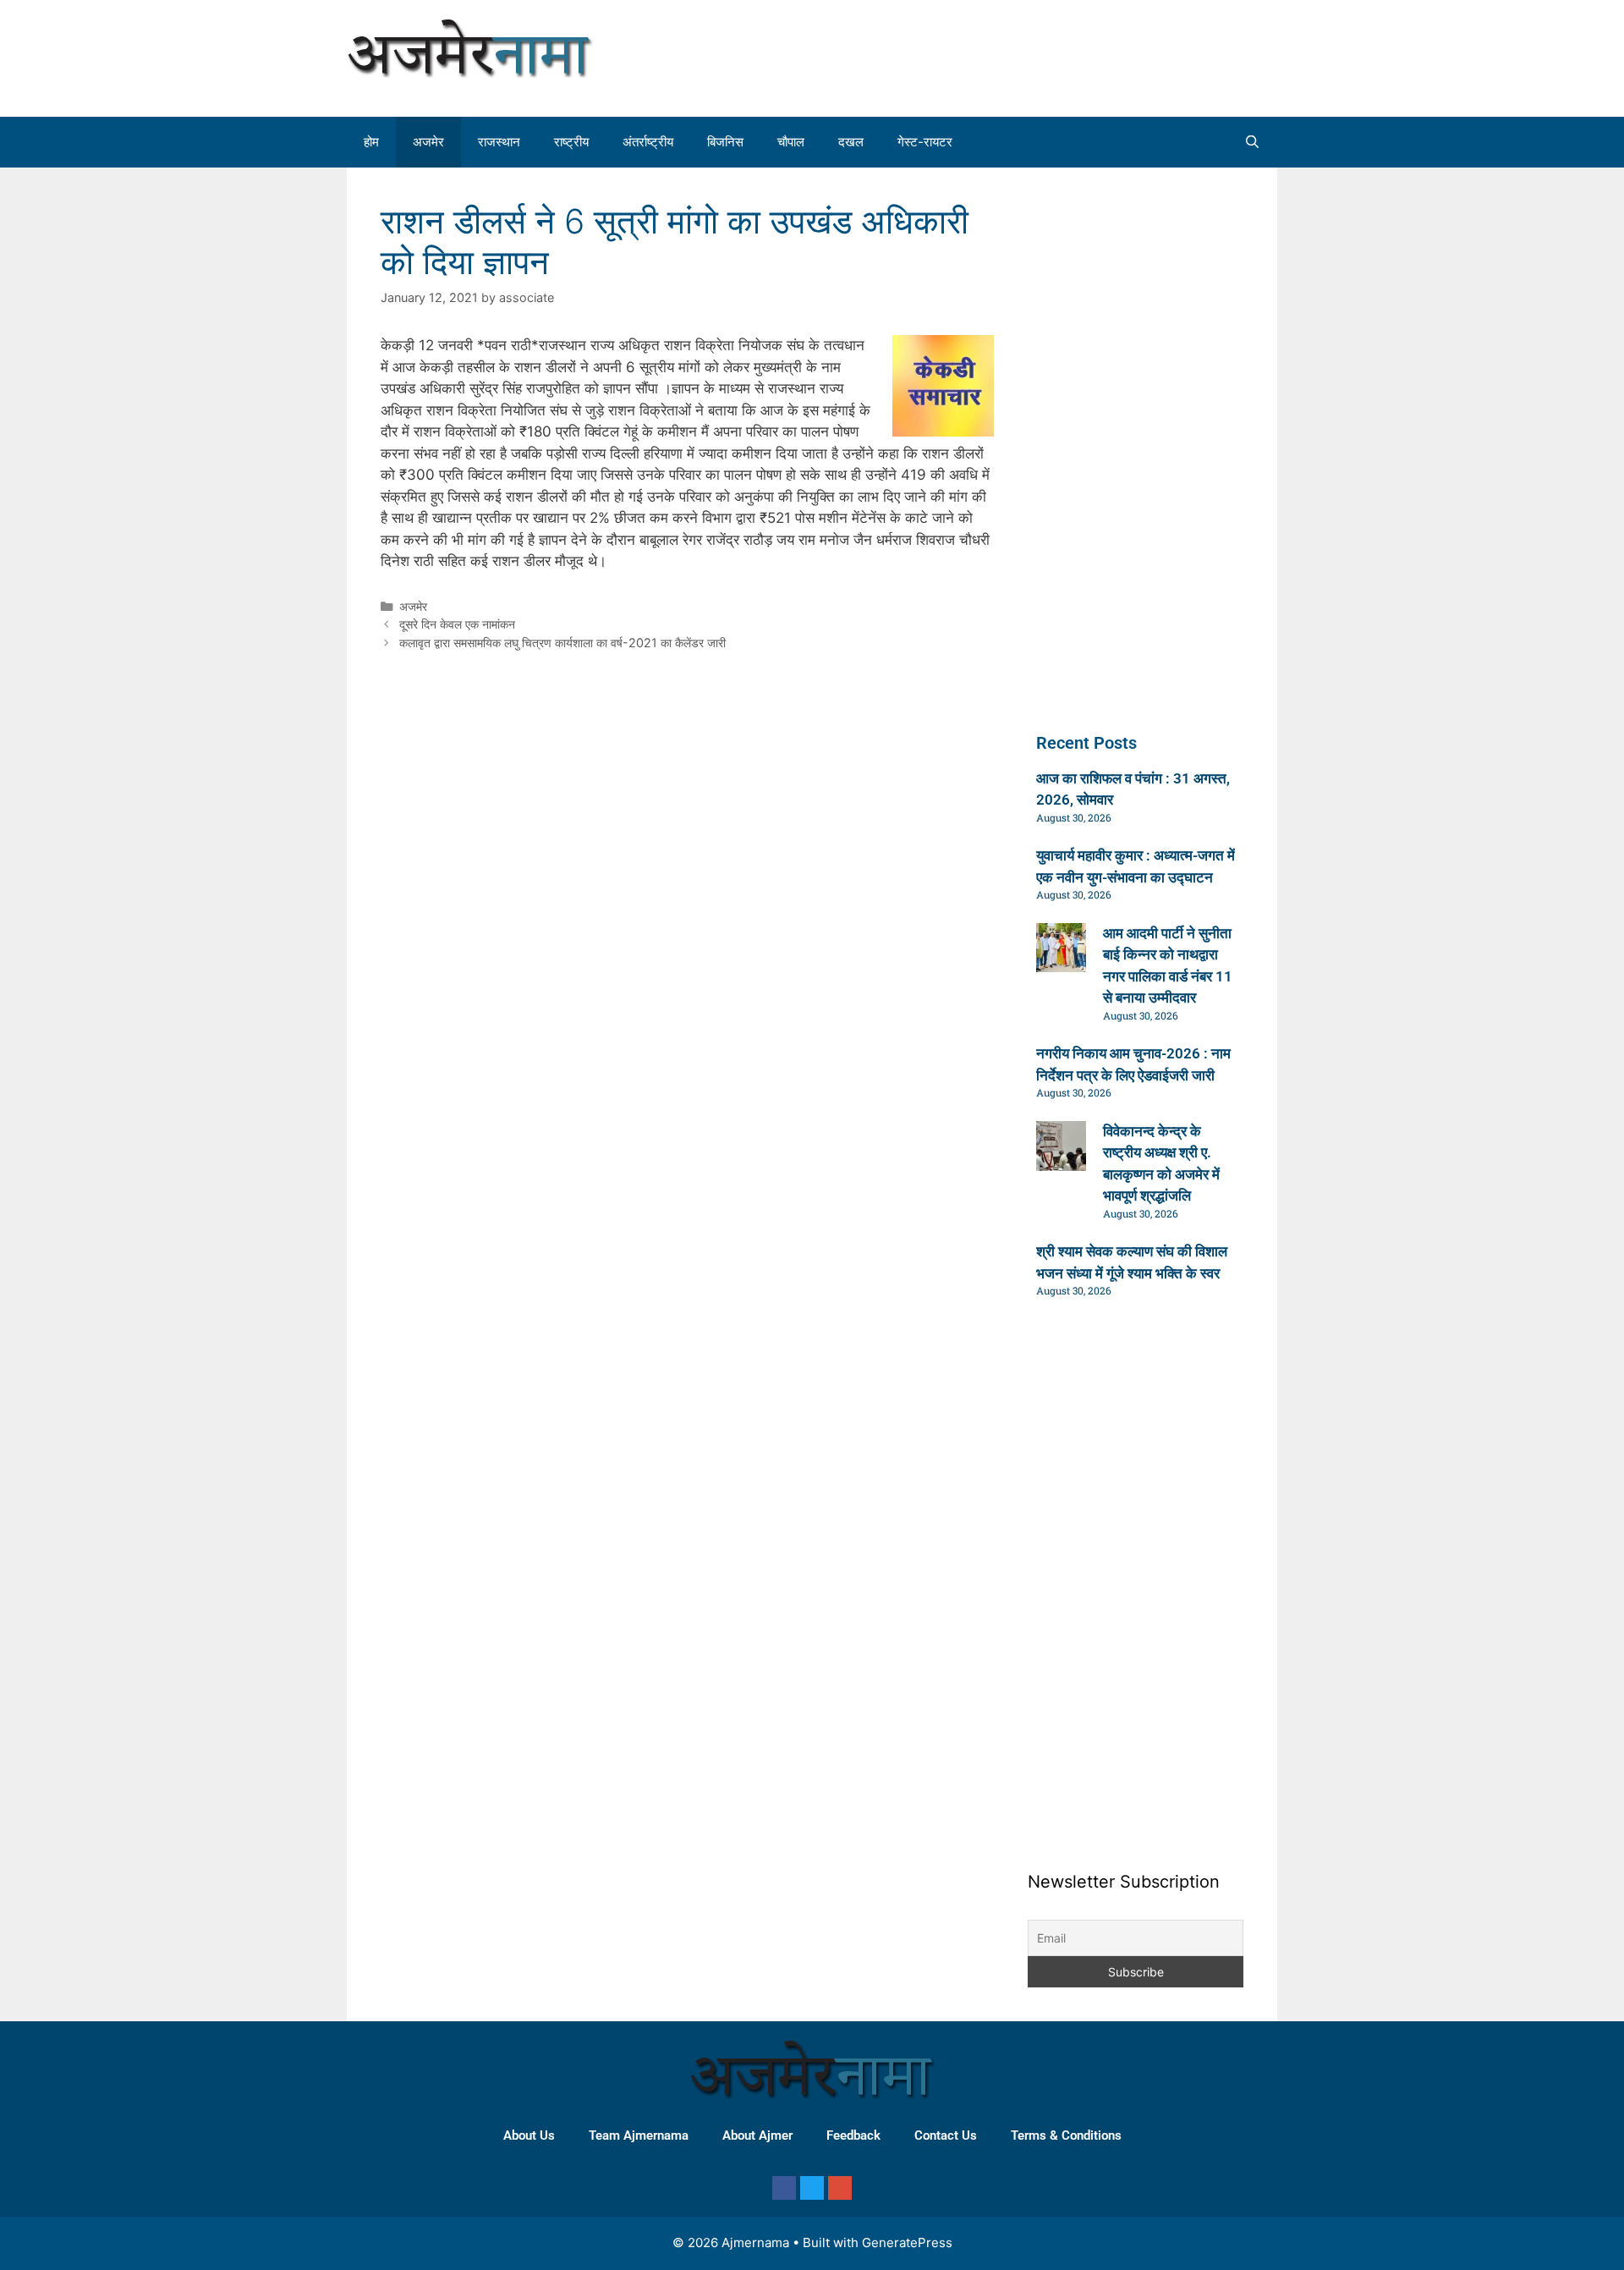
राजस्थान (499, 142)
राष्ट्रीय (571, 142)
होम (371, 142)
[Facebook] (784, 2188)
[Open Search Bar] (1252, 142)
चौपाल (791, 142)
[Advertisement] (1120, 55)
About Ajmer (757, 2135)
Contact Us (946, 2135)
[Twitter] (812, 2188)
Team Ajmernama (639, 2135)
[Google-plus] (840, 2188)
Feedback (853, 2135)
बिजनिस (725, 142)
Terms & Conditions (1066, 2135)
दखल (851, 142)
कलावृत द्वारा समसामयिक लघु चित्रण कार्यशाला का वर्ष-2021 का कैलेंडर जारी (562, 643)
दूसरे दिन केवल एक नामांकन (457, 624)
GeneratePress (907, 2243)
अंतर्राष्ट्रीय (648, 142)
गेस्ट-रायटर (925, 142)
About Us (529, 2135)
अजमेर (428, 142)
